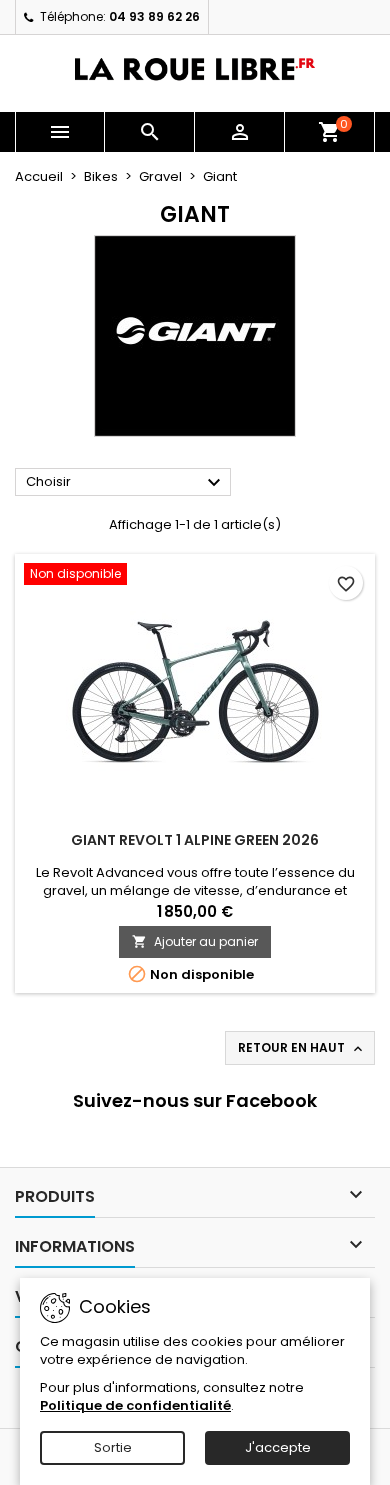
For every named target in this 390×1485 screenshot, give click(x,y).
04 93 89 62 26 (154, 16)
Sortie (113, 1447)
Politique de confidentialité (135, 1405)
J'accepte (278, 1447)
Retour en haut (302, 1048)
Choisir (126, 483)
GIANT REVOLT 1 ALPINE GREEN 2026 (195, 840)
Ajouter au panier (195, 941)
